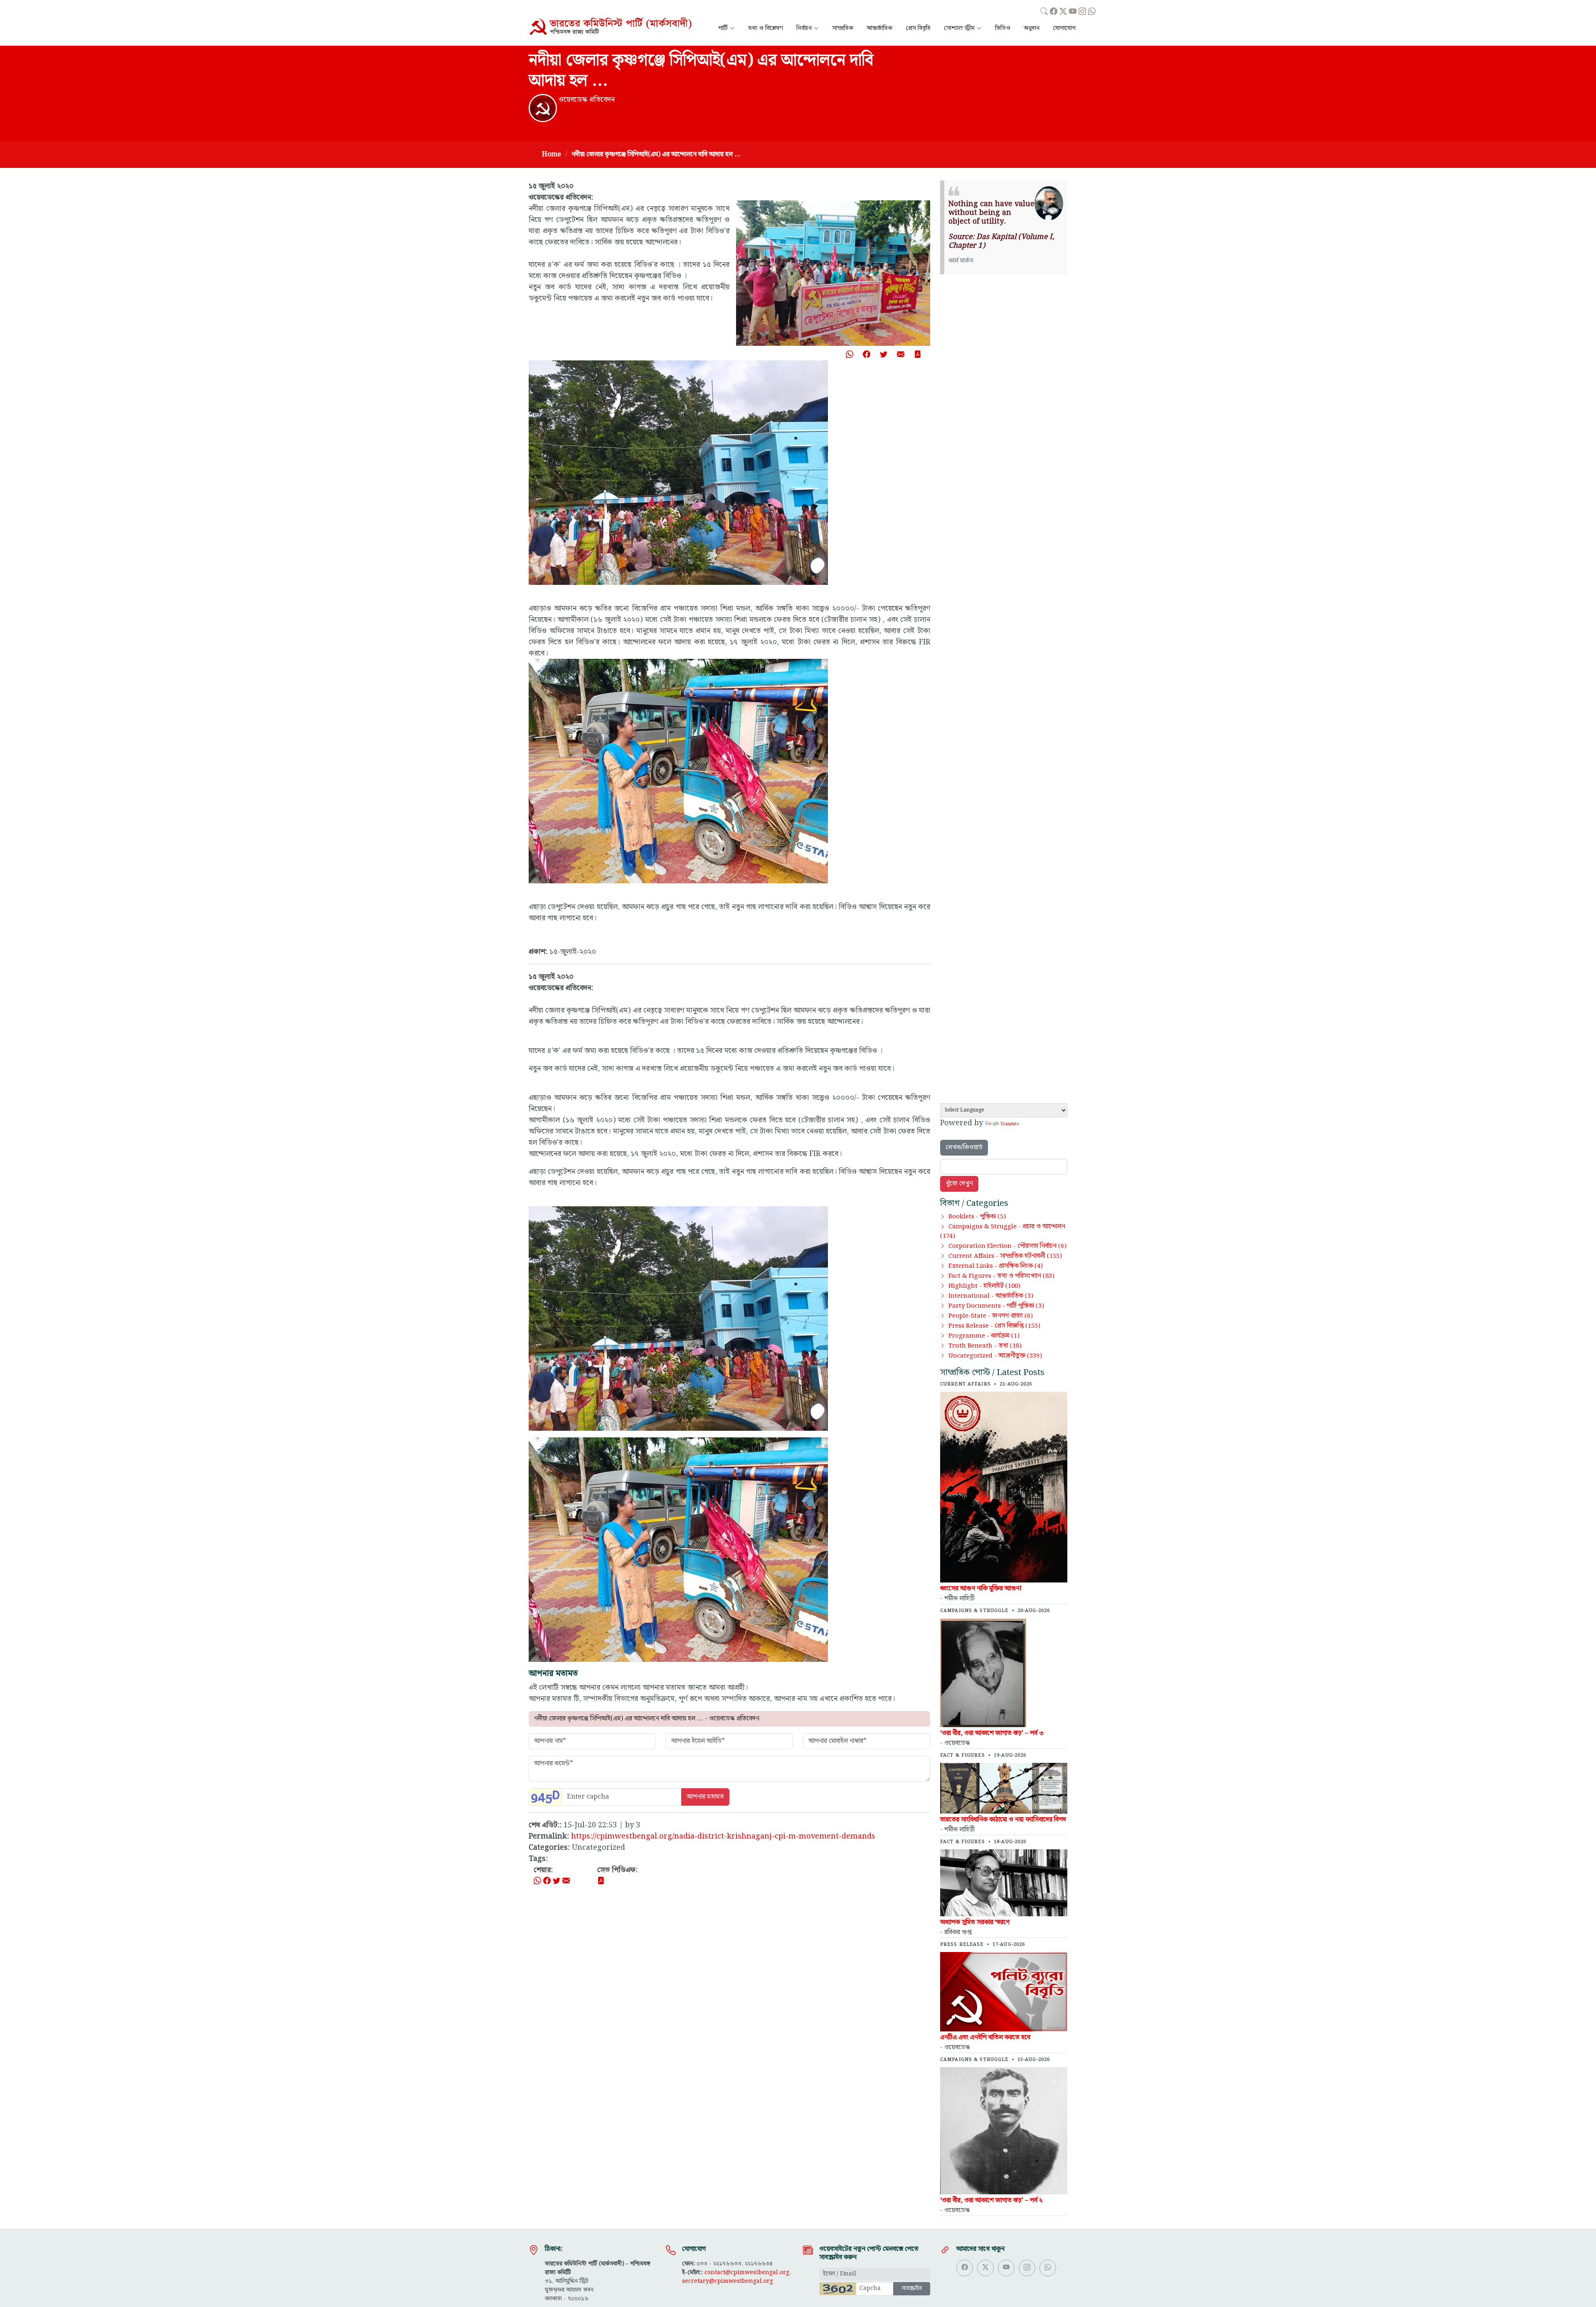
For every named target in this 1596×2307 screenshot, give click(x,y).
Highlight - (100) (984, 1286)
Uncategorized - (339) (995, 1356)
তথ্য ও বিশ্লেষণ (766, 28)
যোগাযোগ (1064, 28)
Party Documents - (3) (996, 1306)
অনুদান (1032, 28)
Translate (1010, 1124)
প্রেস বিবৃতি (918, 28)
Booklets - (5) (977, 1217)
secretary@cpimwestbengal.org (728, 2281)
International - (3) (991, 1296)
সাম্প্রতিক (843, 28)
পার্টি (723, 28)
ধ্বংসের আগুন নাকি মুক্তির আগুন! (981, 1589)
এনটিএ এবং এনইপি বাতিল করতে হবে (985, 2037)
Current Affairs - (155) (1005, 1256)
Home (552, 154)
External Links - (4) (996, 1266)
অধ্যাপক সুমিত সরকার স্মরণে (975, 1922)
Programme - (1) (984, 1336)
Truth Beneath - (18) (985, 1346)
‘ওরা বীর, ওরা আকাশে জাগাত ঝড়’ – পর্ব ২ (991, 2200)
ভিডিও (1003, 28)
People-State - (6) (991, 1316)
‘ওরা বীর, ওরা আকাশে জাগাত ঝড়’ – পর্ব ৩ (992, 1733)
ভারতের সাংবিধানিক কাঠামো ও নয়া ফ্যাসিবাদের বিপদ (1003, 1820)
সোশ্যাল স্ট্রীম (959, 28)
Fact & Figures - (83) (1001, 1276)
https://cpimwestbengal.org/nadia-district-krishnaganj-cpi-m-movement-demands (723, 1836)
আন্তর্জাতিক (879, 28)
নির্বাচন (804, 28)
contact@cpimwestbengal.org (747, 2272)
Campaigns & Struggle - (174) (1003, 1231)
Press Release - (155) (994, 1326)
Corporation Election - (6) (1007, 1246)
